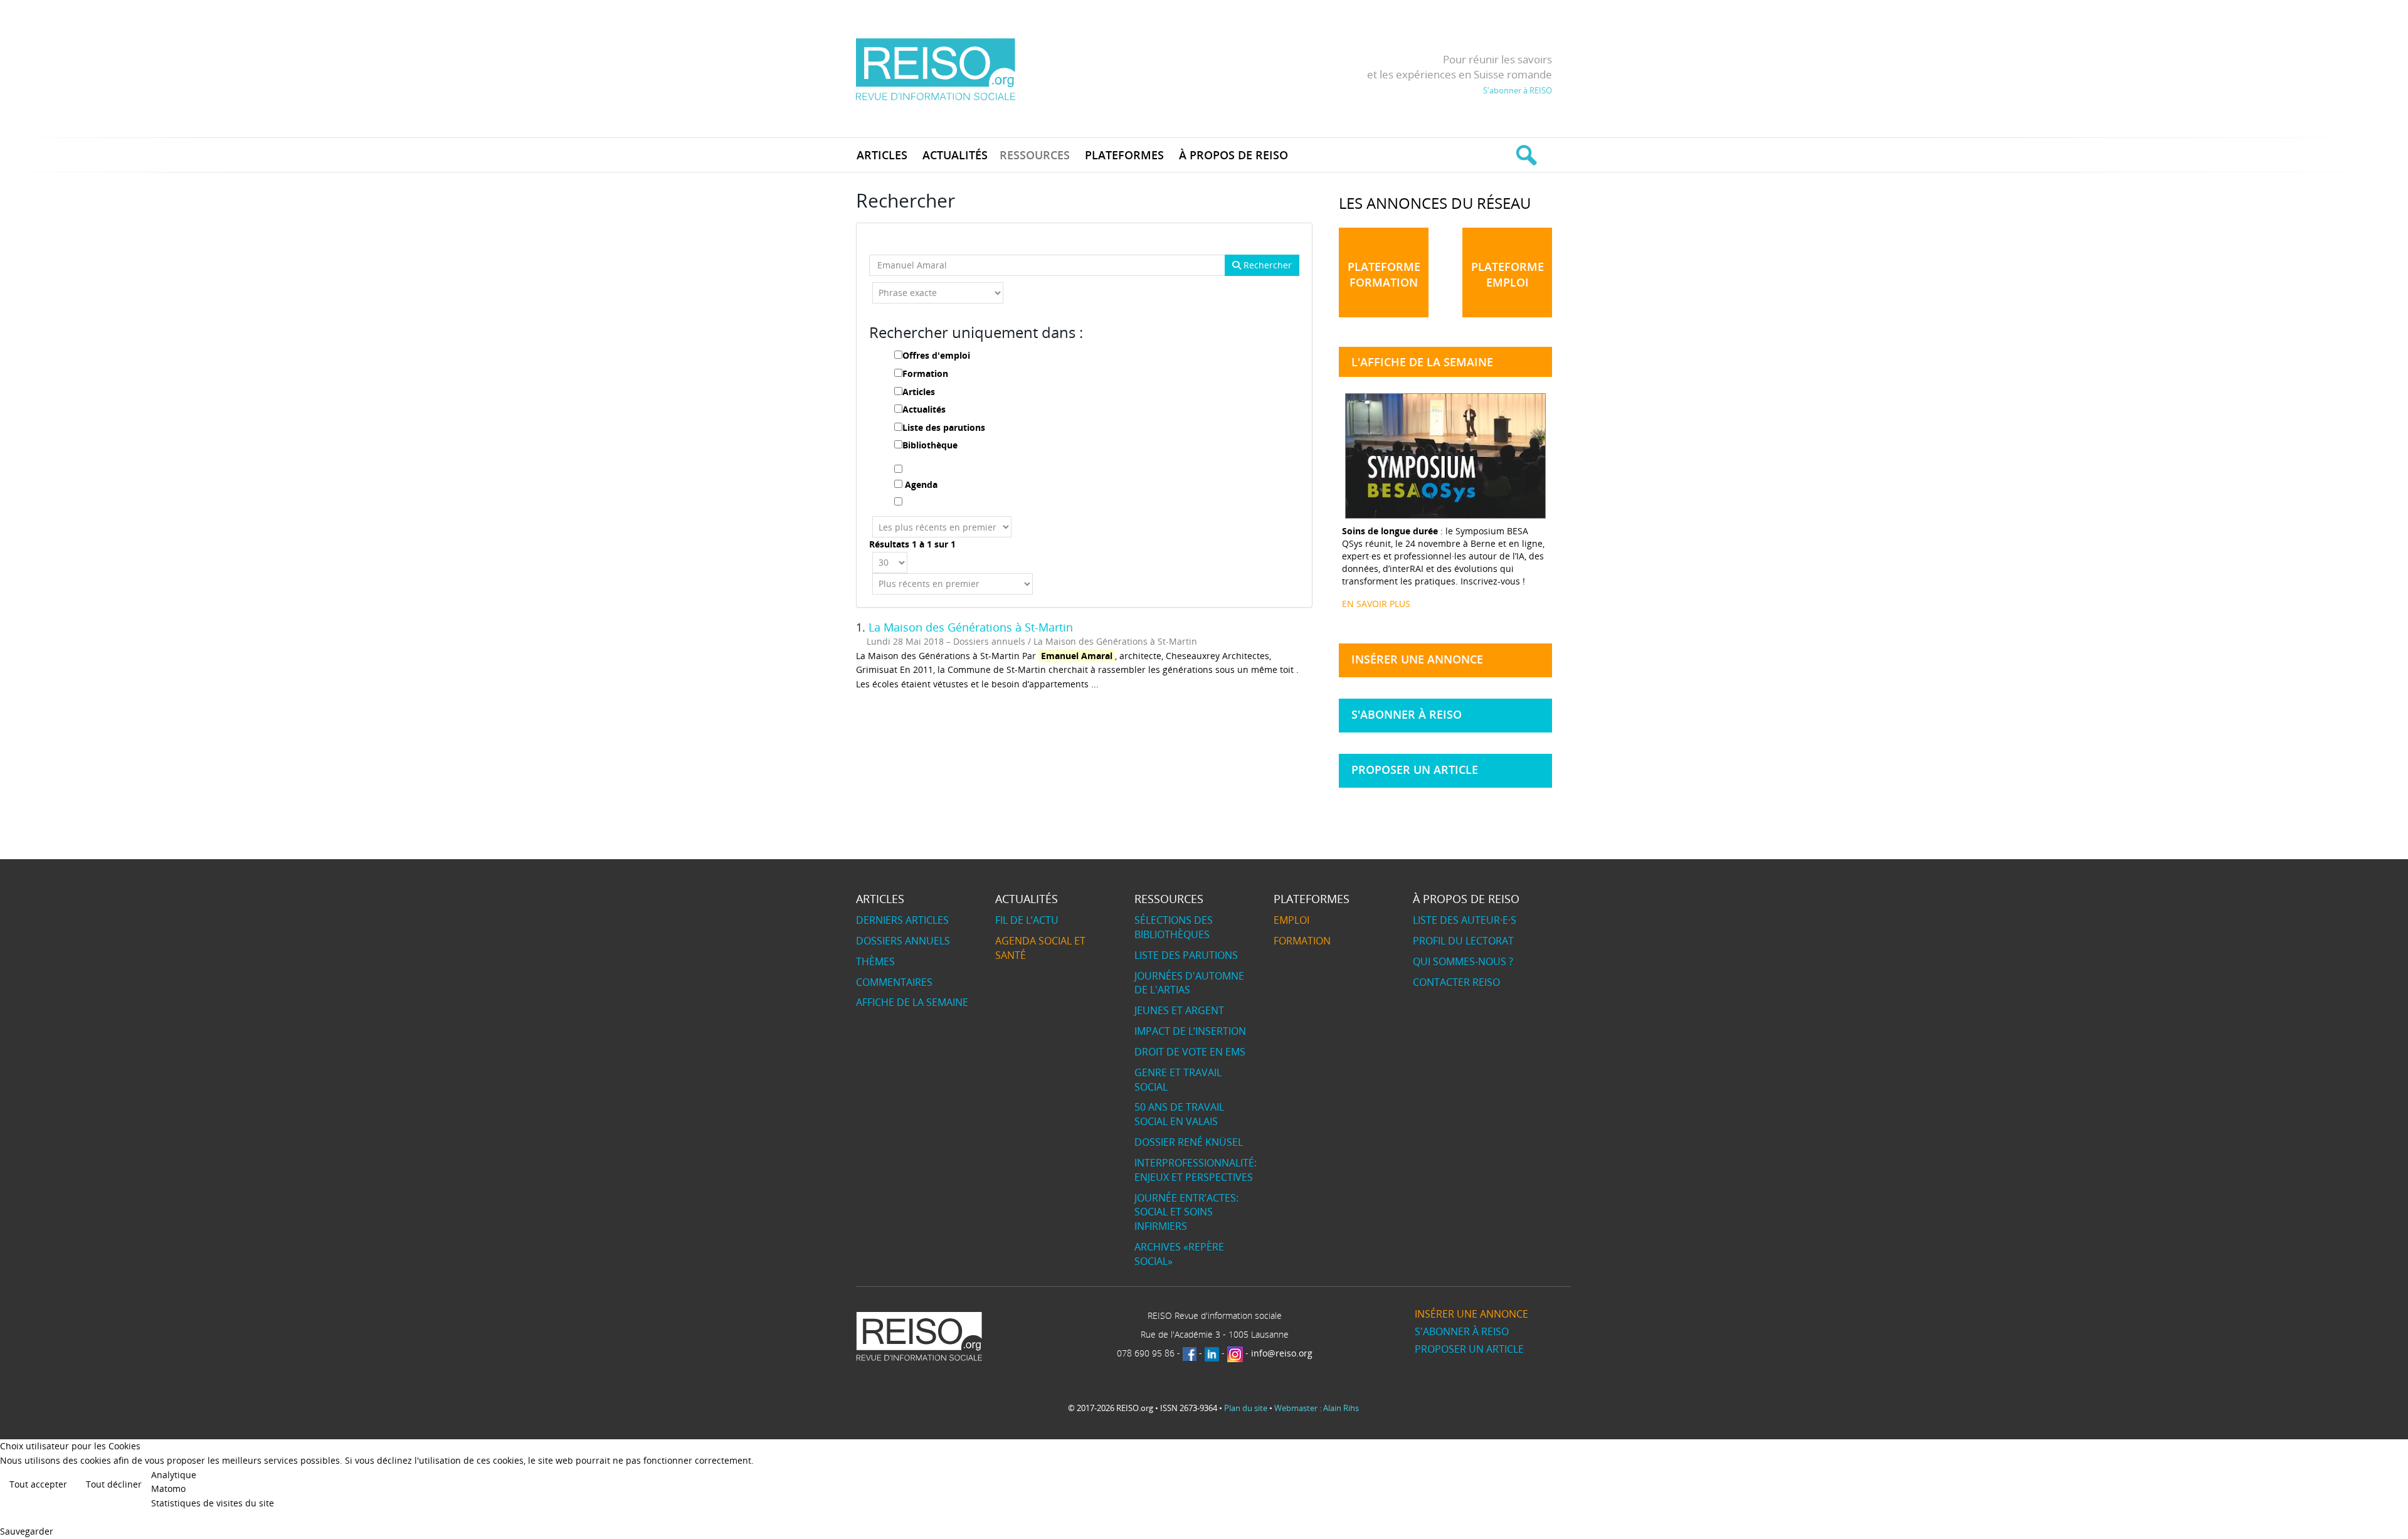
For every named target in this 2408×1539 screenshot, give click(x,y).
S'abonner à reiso (1407, 714)
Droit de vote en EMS (1190, 1052)
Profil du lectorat (1463, 941)
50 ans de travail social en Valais (1179, 1114)
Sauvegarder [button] (27, 1531)
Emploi (1291, 920)
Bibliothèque (930, 445)
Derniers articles (902, 920)
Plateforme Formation (1384, 274)
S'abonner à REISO (1518, 90)
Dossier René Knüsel (1189, 1142)
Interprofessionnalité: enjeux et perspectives (1196, 1170)
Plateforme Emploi (1508, 274)
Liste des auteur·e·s (1465, 920)
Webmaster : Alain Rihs (1317, 1408)
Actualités (924, 409)
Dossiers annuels (903, 941)
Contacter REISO (1456, 982)
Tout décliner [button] (114, 1484)
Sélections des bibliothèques (1174, 927)
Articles (919, 392)
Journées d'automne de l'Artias (1189, 983)
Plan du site (1246, 1408)
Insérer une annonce (1417, 659)
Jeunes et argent (1179, 1010)
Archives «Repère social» (1179, 1254)
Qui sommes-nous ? (1463, 961)
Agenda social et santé (1040, 948)
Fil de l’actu (1027, 920)
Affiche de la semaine (912, 1002)
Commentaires (894, 982)
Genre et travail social (1178, 1080)
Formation (925, 373)
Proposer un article (1415, 769)
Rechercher (1266, 265)
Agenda (921, 484)
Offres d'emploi (936, 355)
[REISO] (935, 69)
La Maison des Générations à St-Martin (971, 627)
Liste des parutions (944, 427)
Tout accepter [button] (38, 1484)
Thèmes (875, 961)
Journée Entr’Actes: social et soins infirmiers (1186, 1212)
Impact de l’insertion (1190, 1031)
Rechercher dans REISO (1525, 155)
